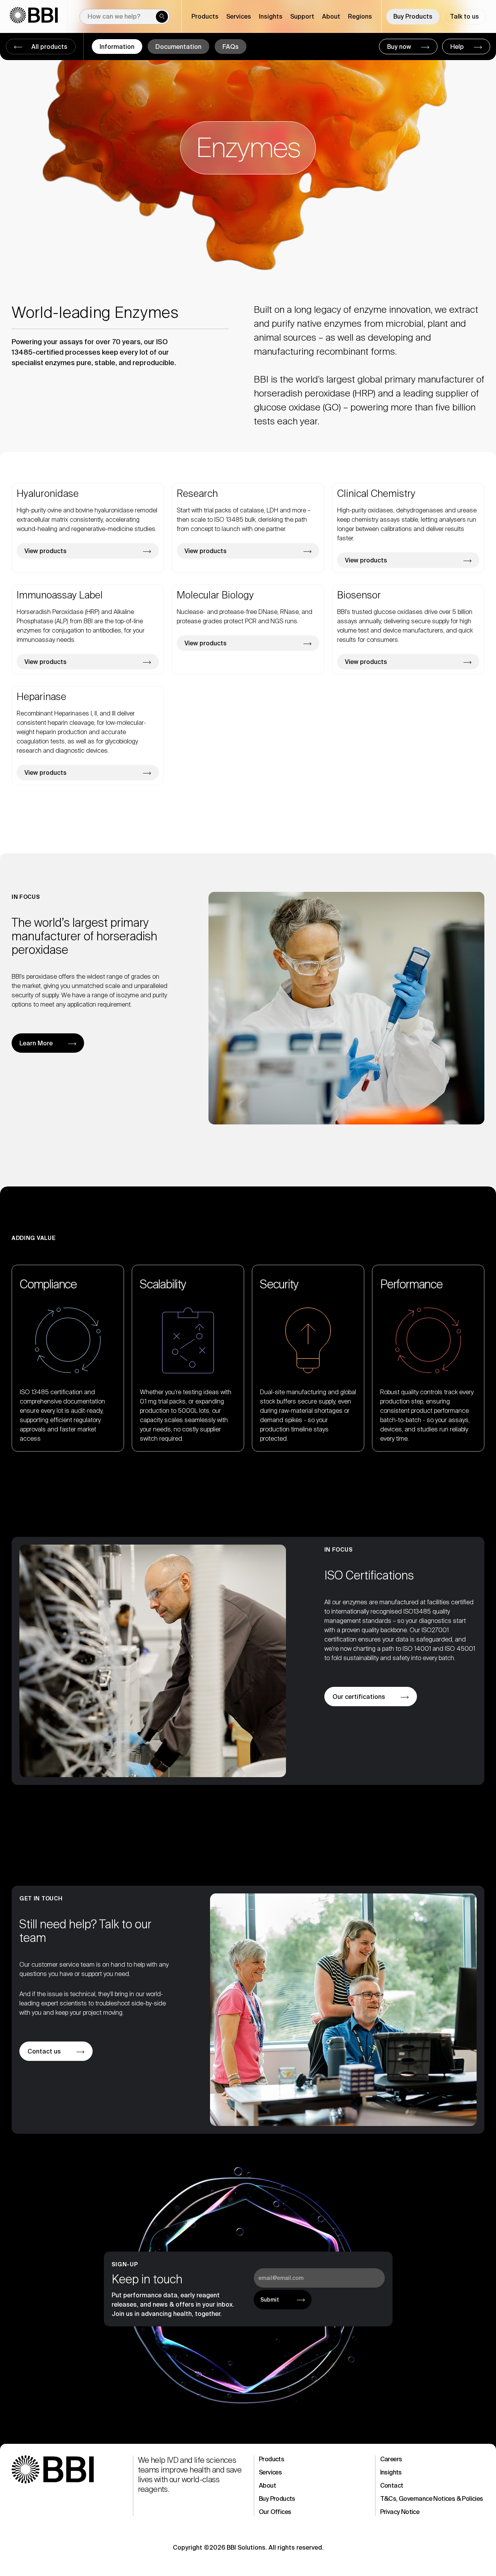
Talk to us (464, 16)
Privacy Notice (400, 2512)
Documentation (178, 47)
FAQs (231, 47)
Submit (270, 2300)
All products (49, 47)
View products (46, 551)
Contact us (44, 2051)
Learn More (36, 1043)
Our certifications (359, 1697)
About (267, 2485)
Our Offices (275, 2512)
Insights (391, 2472)
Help (458, 47)
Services (270, 2472)
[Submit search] (162, 17)
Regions (360, 16)
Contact (392, 2485)
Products (271, 2459)
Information (117, 47)
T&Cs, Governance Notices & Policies (432, 2499)
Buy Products (413, 16)
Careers (391, 2459)
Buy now (400, 47)
